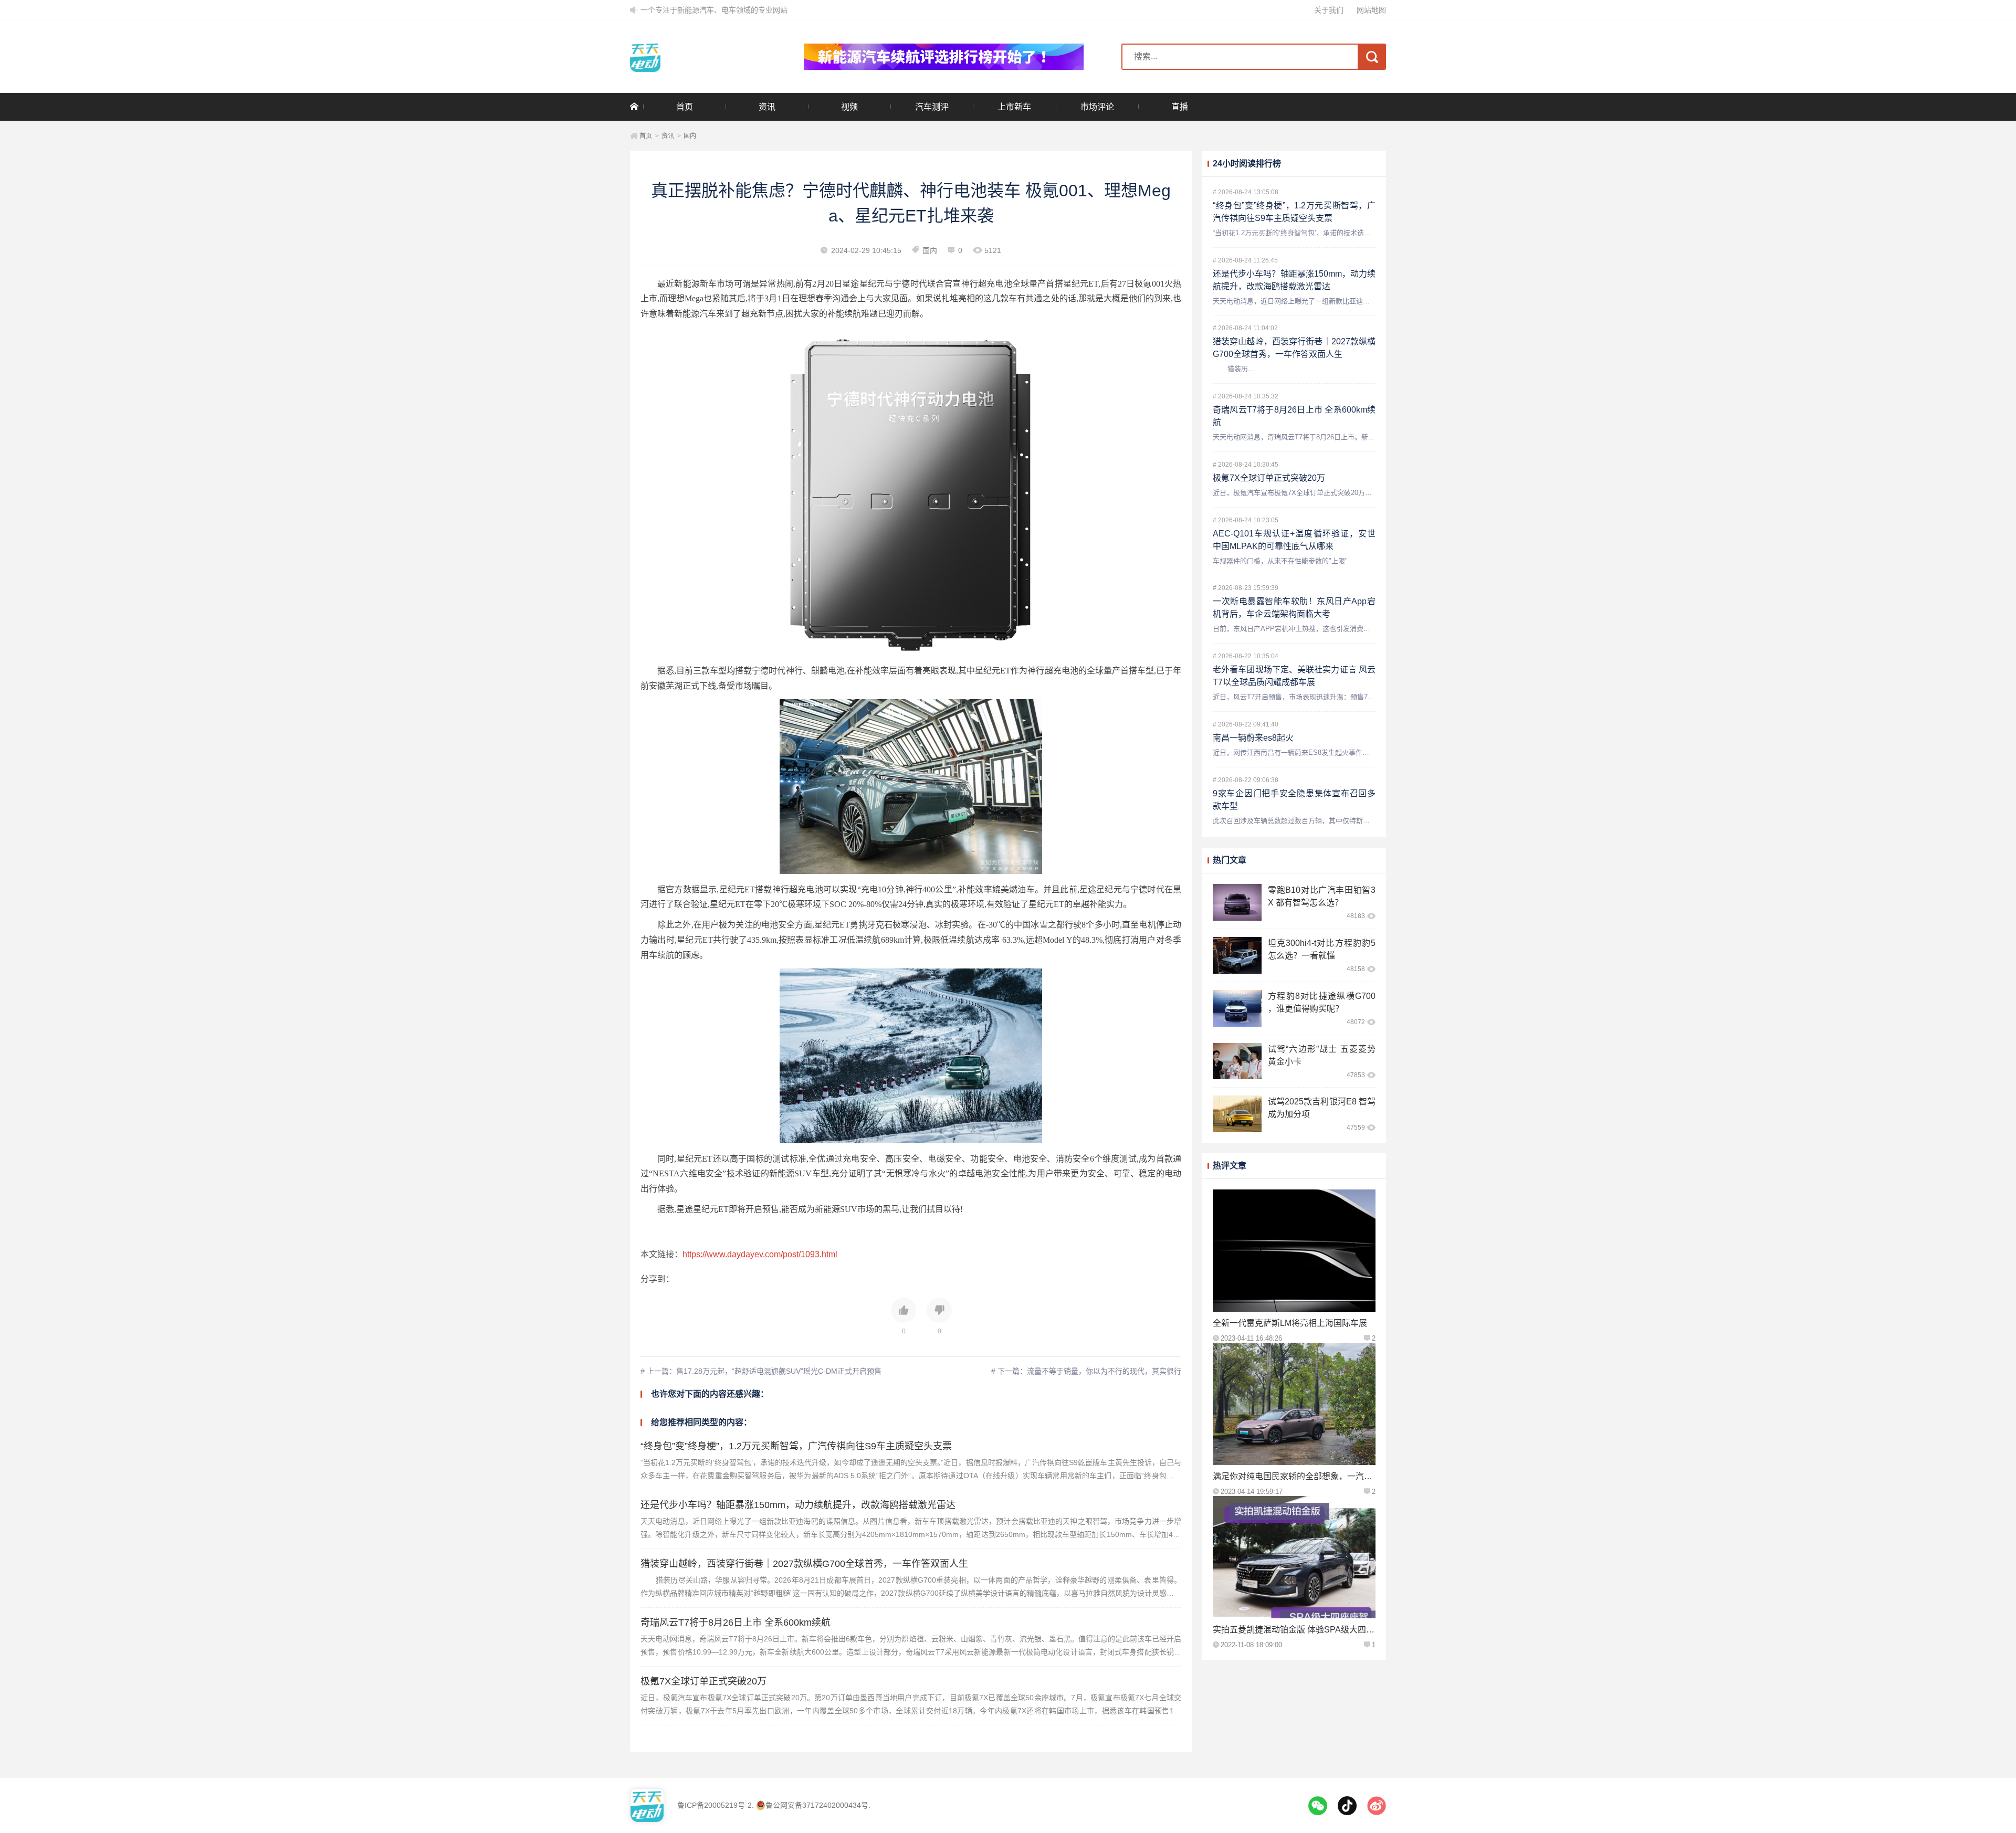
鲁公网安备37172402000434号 (817, 1805)
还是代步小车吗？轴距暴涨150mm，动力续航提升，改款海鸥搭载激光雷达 (798, 1505)
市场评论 (1097, 107)
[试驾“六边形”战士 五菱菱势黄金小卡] (1237, 1061)
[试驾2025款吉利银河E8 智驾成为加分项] (1237, 1114)
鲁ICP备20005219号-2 (715, 1805)
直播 (1180, 107)
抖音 (1347, 1806)
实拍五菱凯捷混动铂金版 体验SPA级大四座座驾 (1302, 1630)
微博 (1377, 1806)
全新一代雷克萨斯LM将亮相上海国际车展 (1290, 1323)
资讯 (767, 107)
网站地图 (1371, 10)
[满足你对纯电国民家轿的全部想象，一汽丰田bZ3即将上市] (1294, 1404)
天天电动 (698, 57)
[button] (904, 1316)
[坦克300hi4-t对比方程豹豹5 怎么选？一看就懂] (1237, 955)
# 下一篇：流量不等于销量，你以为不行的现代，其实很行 (1086, 1371)
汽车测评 (932, 107)
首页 (685, 107)
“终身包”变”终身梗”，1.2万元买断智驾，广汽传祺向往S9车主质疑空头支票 (796, 1446)
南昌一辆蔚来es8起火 (1253, 738)
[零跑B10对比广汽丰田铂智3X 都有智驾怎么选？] (1237, 902)
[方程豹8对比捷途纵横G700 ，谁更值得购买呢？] (1237, 1008)
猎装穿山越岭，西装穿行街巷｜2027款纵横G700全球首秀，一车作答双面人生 (804, 1564)
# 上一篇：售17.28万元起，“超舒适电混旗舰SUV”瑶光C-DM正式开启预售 (761, 1371)
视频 (849, 107)
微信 (1318, 1806)
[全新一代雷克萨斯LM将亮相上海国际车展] (1294, 1251)
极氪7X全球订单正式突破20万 (703, 1681)
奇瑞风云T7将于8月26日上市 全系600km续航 (736, 1623)
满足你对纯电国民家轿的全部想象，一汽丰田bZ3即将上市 (1321, 1476)
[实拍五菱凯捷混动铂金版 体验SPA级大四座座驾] (1294, 1557)
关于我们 (1329, 10)
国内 (690, 136)
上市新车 (1014, 107)
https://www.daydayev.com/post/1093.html (760, 1254)
